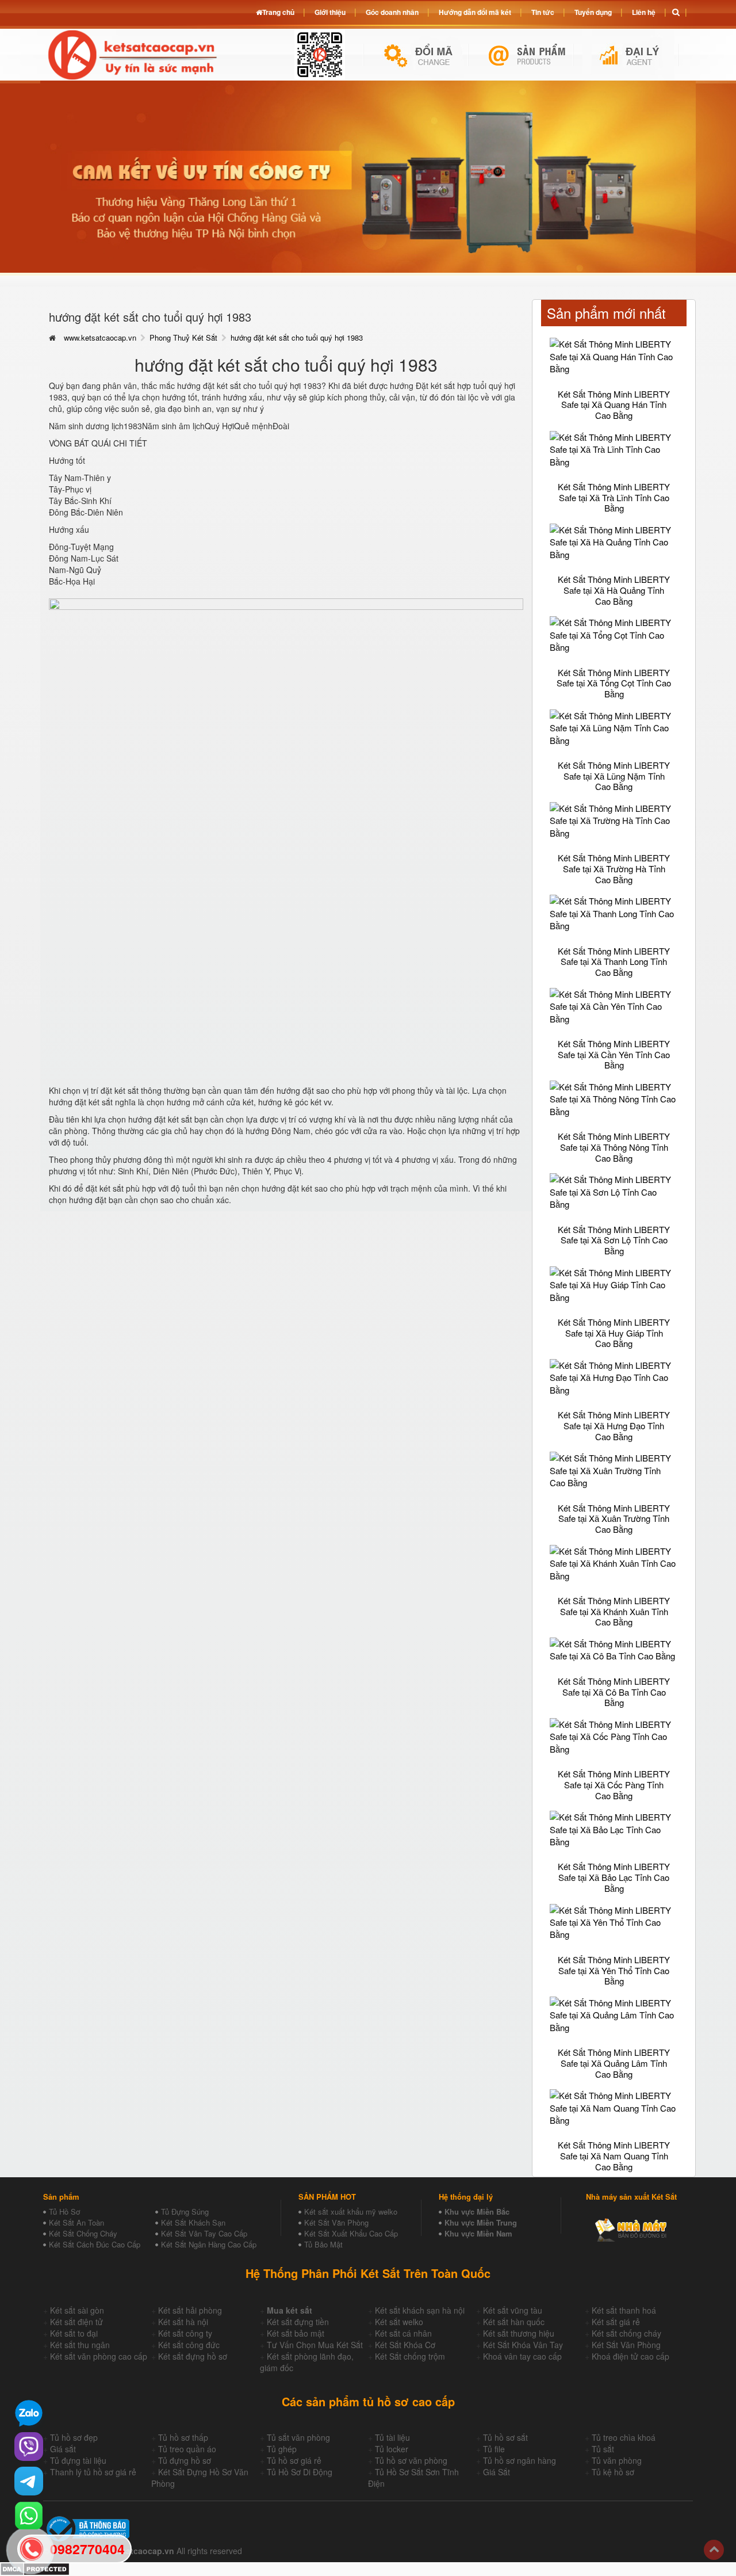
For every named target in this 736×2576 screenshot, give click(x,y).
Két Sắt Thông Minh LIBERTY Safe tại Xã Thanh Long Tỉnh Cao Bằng (614, 961)
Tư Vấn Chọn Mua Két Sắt (315, 2345)
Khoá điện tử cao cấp (630, 2356)
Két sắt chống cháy (626, 2333)
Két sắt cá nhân (403, 2333)
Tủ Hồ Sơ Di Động (300, 2472)
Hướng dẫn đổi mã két (475, 12)
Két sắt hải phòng (190, 2310)
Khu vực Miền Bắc (477, 2211)
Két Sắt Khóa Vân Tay (523, 2345)
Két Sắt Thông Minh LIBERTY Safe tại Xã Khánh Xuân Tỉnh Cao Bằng (614, 1611)
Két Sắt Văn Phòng (336, 2222)
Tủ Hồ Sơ (64, 2211)
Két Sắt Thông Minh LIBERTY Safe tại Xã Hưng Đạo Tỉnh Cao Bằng (614, 1425)
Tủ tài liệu (392, 2437)
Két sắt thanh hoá (624, 2310)
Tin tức (543, 12)
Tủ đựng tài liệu (78, 2460)
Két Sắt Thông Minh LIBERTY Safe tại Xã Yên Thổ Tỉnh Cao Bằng (614, 1970)
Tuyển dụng (593, 12)
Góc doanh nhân (392, 12)
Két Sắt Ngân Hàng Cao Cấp (209, 2244)
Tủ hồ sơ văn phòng (411, 2460)
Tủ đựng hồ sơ (185, 2460)
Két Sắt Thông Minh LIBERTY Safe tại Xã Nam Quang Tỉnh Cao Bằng (614, 2155)
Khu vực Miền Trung (481, 2222)
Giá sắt (63, 2449)
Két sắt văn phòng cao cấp (99, 2356)
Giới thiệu (330, 12)
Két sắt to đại (74, 2333)
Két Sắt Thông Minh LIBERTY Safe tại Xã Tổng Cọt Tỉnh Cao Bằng (614, 683)
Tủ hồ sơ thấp (183, 2437)
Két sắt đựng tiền (298, 2322)
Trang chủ (278, 12)
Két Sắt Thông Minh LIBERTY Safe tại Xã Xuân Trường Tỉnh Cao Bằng (614, 1518)
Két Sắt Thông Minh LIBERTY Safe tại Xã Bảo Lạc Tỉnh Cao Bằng (614, 1877)
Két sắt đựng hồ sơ (193, 2356)
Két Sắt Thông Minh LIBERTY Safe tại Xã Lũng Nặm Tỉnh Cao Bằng (614, 776)
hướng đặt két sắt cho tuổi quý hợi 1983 (297, 337)
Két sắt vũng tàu (513, 2310)
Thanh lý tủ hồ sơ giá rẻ (93, 2472)
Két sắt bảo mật (296, 2333)
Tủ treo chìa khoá (624, 2437)
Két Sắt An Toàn (76, 2222)
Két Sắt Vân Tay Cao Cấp (204, 2233)
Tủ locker (392, 2449)
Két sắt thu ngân (80, 2345)
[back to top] (714, 2550)
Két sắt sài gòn (77, 2310)
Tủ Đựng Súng (185, 2211)
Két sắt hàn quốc (514, 2322)
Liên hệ (644, 12)
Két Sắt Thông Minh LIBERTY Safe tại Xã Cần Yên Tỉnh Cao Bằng (614, 1054)
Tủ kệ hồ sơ (613, 2472)
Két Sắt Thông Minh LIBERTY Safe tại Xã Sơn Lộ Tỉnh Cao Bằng (614, 1240)
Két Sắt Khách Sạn (193, 2222)
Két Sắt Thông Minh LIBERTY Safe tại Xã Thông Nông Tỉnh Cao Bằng (614, 1147)
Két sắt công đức (189, 2345)
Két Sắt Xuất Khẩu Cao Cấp (351, 2233)
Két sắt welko (399, 2322)
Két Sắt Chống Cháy (83, 2233)
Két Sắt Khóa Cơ (405, 2345)
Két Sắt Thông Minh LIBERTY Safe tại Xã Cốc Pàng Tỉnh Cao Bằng (614, 1784)
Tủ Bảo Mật (323, 2244)
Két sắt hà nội (183, 2322)
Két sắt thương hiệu (519, 2333)
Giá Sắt (497, 2472)
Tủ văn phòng (617, 2460)
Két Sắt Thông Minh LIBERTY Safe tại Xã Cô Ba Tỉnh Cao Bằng (614, 1692)
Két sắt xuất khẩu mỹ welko (351, 2211)
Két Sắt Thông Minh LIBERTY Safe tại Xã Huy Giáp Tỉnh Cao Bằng (614, 1333)
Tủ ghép (282, 2449)
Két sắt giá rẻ (616, 2322)
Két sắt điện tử (76, 2322)
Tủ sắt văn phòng (298, 2437)
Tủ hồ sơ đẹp (74, 2437)
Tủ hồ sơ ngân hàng (520, 2460)
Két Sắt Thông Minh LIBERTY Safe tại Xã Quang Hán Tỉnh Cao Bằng (614, 404)
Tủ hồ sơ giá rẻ (294, 2460)
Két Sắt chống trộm (410, 2356)
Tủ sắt (603, 2449)
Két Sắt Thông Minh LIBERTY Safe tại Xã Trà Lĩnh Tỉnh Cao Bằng (614, 497)
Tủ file (494, 2449)
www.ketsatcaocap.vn (100, 337)
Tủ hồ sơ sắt (505, 2437)
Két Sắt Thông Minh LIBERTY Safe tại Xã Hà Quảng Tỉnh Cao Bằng (614, 590)
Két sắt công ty (185, 2333)
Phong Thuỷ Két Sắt (183, 337)
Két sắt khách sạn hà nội (420, 2310)
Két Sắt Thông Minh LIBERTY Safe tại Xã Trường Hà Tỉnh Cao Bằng (614, 868)
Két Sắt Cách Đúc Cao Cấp (95, 2244)
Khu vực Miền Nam (478, 2233)
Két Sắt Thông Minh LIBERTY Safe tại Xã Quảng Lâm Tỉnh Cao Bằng (614, 2063)
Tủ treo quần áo (187, 2449)
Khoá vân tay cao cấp (522, 2356)
